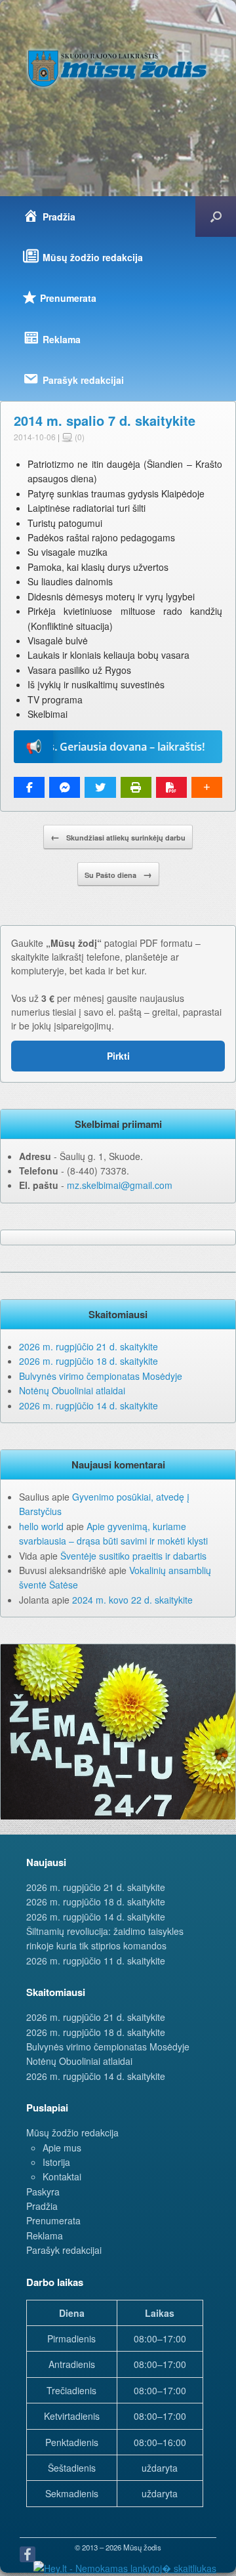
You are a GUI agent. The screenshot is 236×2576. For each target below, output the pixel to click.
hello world (41, 1526)
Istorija (56, 2162)
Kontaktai (62, 2176)
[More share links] (207, 787)
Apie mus (62, 2148)
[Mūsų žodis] (118, 68)
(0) (79, 437)
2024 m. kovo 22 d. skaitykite (132, 1600)
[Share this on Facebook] (29, 787)
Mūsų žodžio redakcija (72, 2132)
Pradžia (42, 2206)
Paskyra (43, 2192)
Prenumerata (53, 2220)
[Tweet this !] (100, 787)
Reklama (45, 2235)
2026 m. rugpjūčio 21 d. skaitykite (88, 1346)
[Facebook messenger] (65, 787)
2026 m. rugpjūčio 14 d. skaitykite (88, 1405)
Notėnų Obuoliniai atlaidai (72, 1390)
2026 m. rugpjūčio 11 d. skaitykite (96, 1961)
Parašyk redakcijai (64, 2250)
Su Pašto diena (118, 874)
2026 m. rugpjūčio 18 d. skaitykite (88, 1361)
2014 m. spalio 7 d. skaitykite (105, 420)
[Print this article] (136, 787)
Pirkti (118, 1056)
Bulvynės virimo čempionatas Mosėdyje (101, 1376)
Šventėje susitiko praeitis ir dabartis (133, 1556)
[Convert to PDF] (171, 787)
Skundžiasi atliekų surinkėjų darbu (118, 837)
